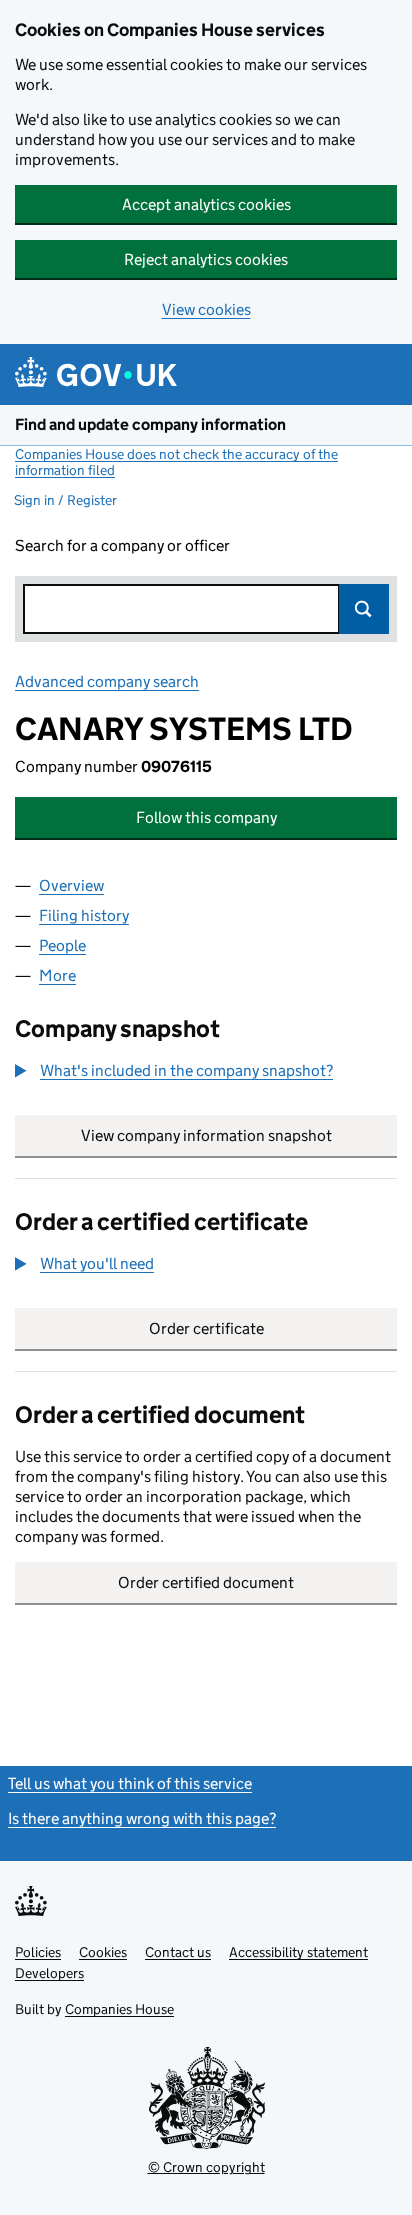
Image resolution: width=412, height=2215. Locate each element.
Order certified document (206, 1582)
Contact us (178, 1952)
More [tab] (57, 975)
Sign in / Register (65, 500)
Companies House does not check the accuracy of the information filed (176, 462)
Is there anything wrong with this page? (142, 1818)
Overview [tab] (71, 885)
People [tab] (62, 945)
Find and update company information (150, 424)
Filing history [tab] (84, 915)
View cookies (206, 309)
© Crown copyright (206, 2167)
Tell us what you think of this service (130, 1783)
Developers (49, 1973)
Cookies (103, 1952)
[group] (206, 1073)
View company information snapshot (239, 1135)
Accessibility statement (298, 1952)
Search (364, 609)
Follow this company (206, 817)
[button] (174, 1071)
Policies (38, 1952)
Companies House (119, 2009)
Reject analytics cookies (206, 259)
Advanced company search (107, 681)
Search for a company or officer (122, 545)
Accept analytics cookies (206, 204)
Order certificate (206, 1328)
